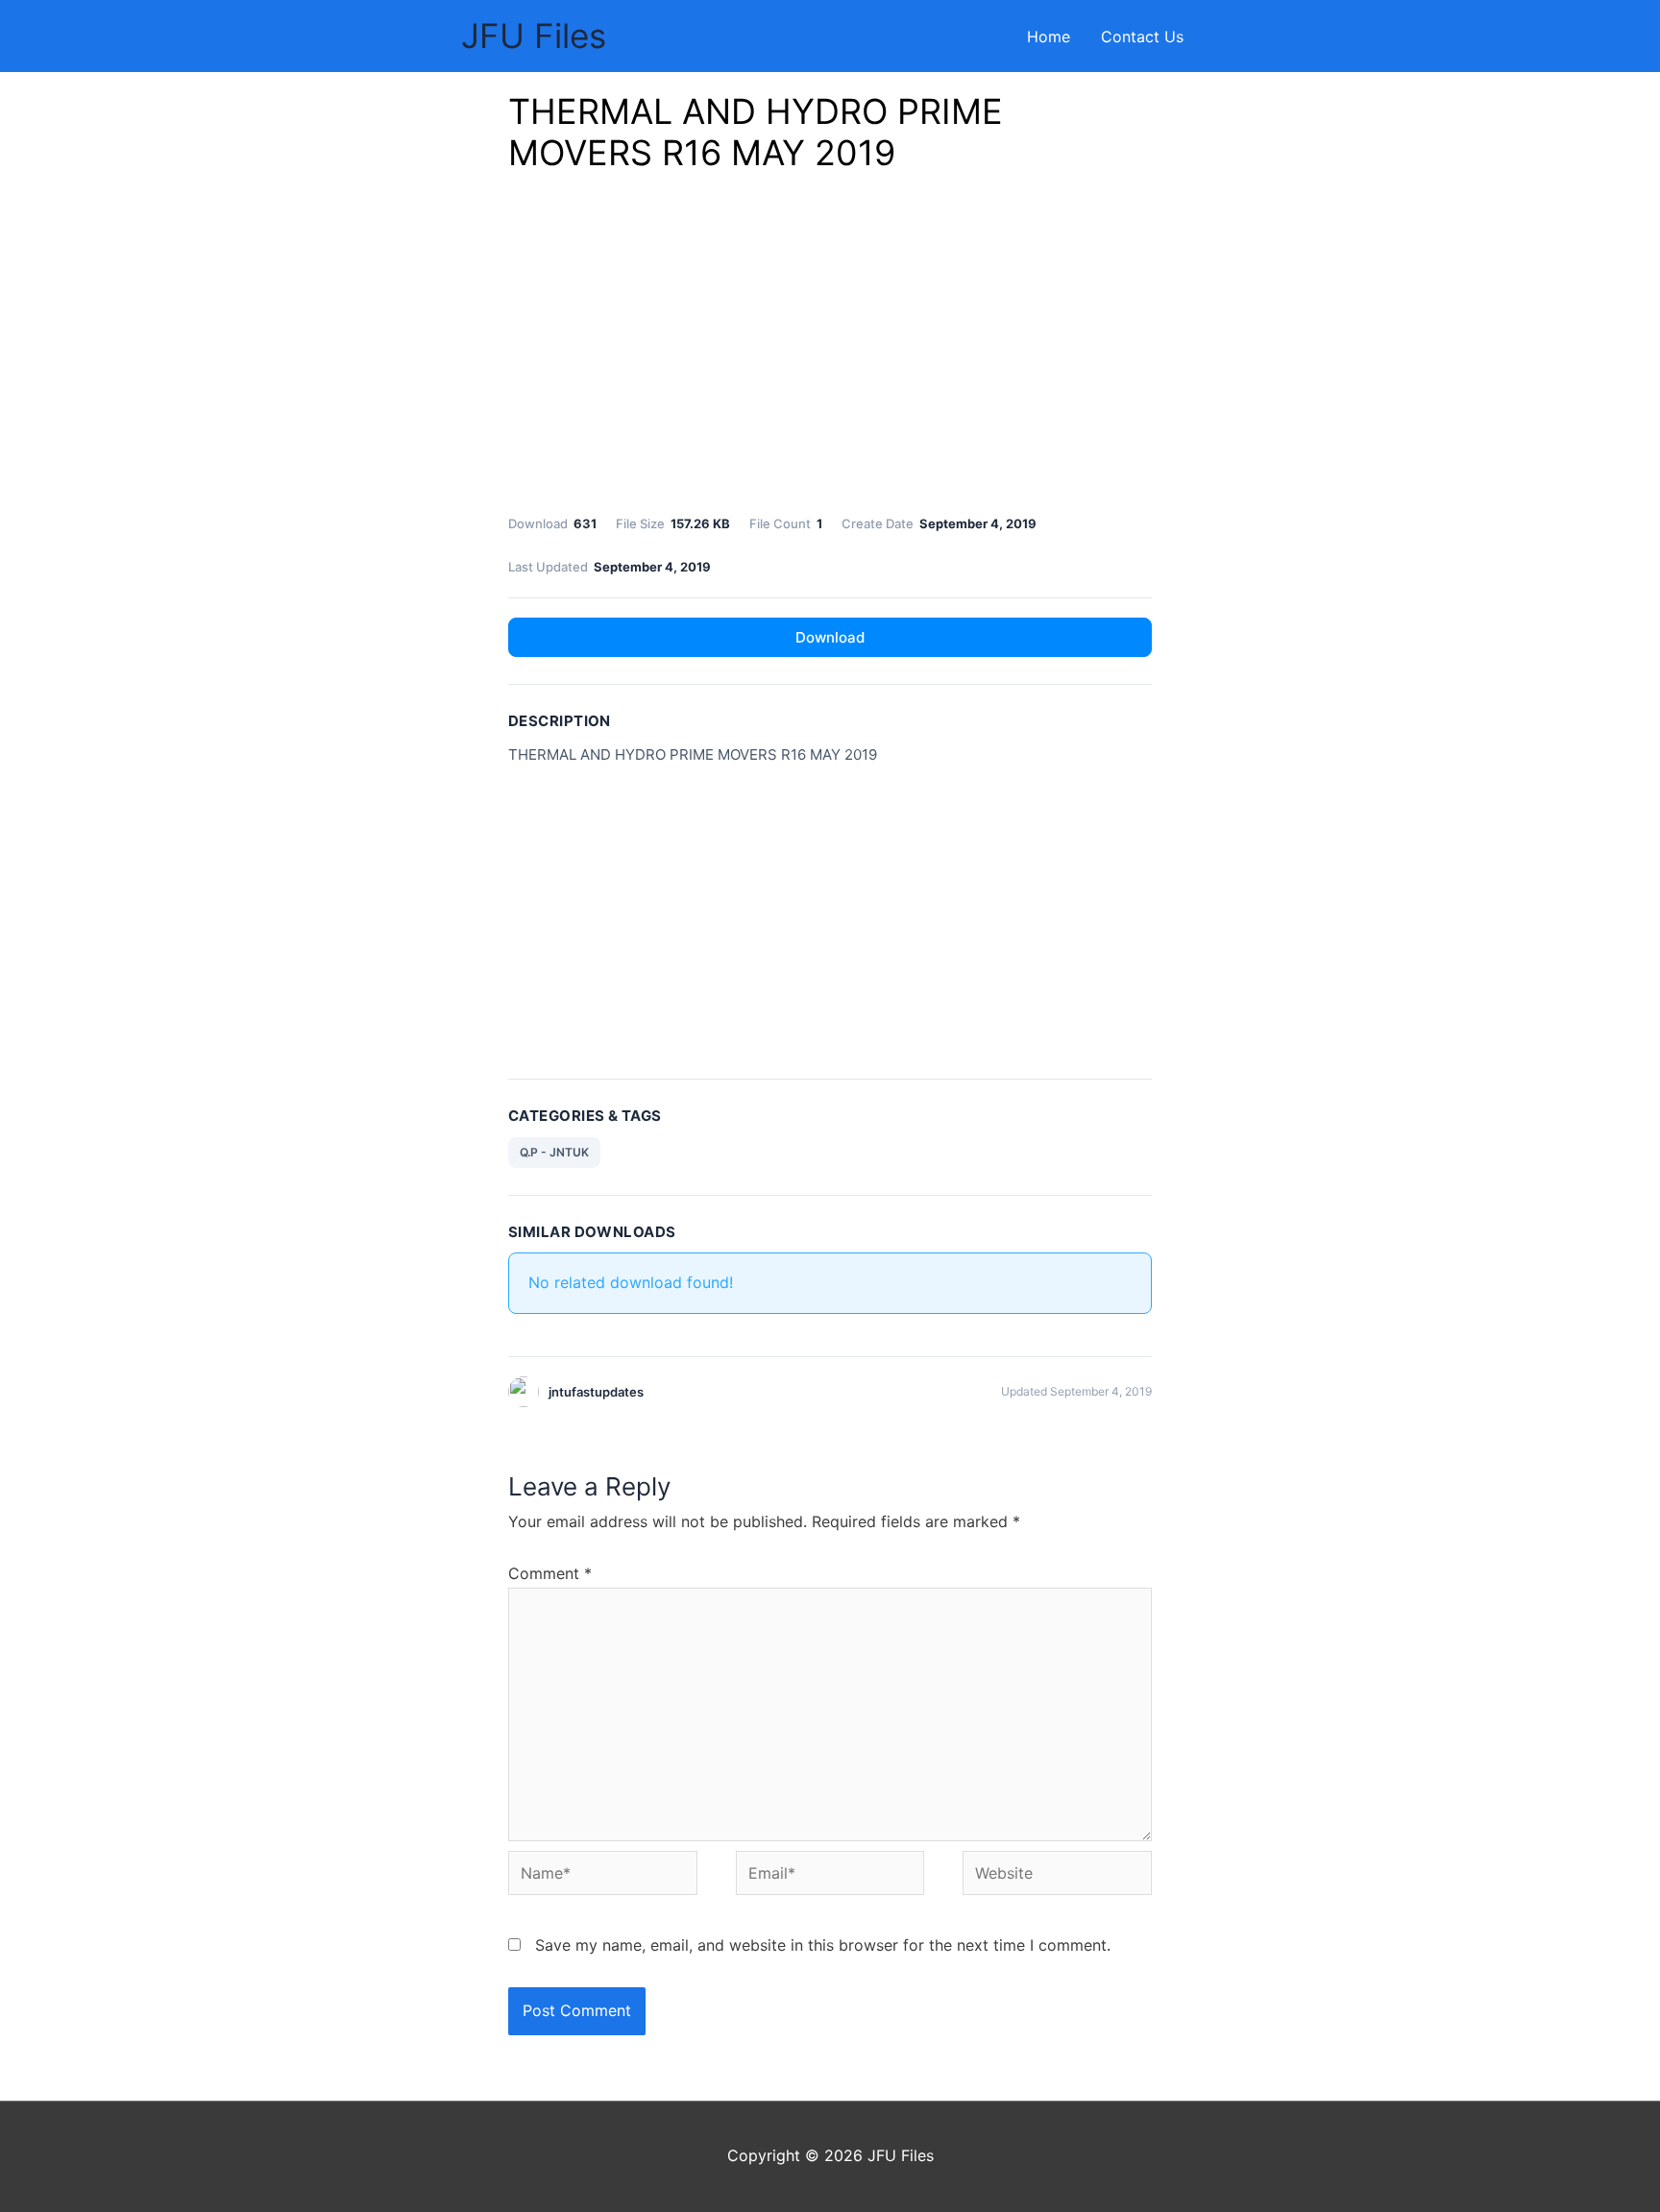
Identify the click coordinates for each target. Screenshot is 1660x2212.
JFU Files (534, 36)
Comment (550, 1573)
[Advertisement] (830, 349)
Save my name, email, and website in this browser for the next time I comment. (823, 1945)
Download (830, 637)
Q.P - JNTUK (554, 1152)
